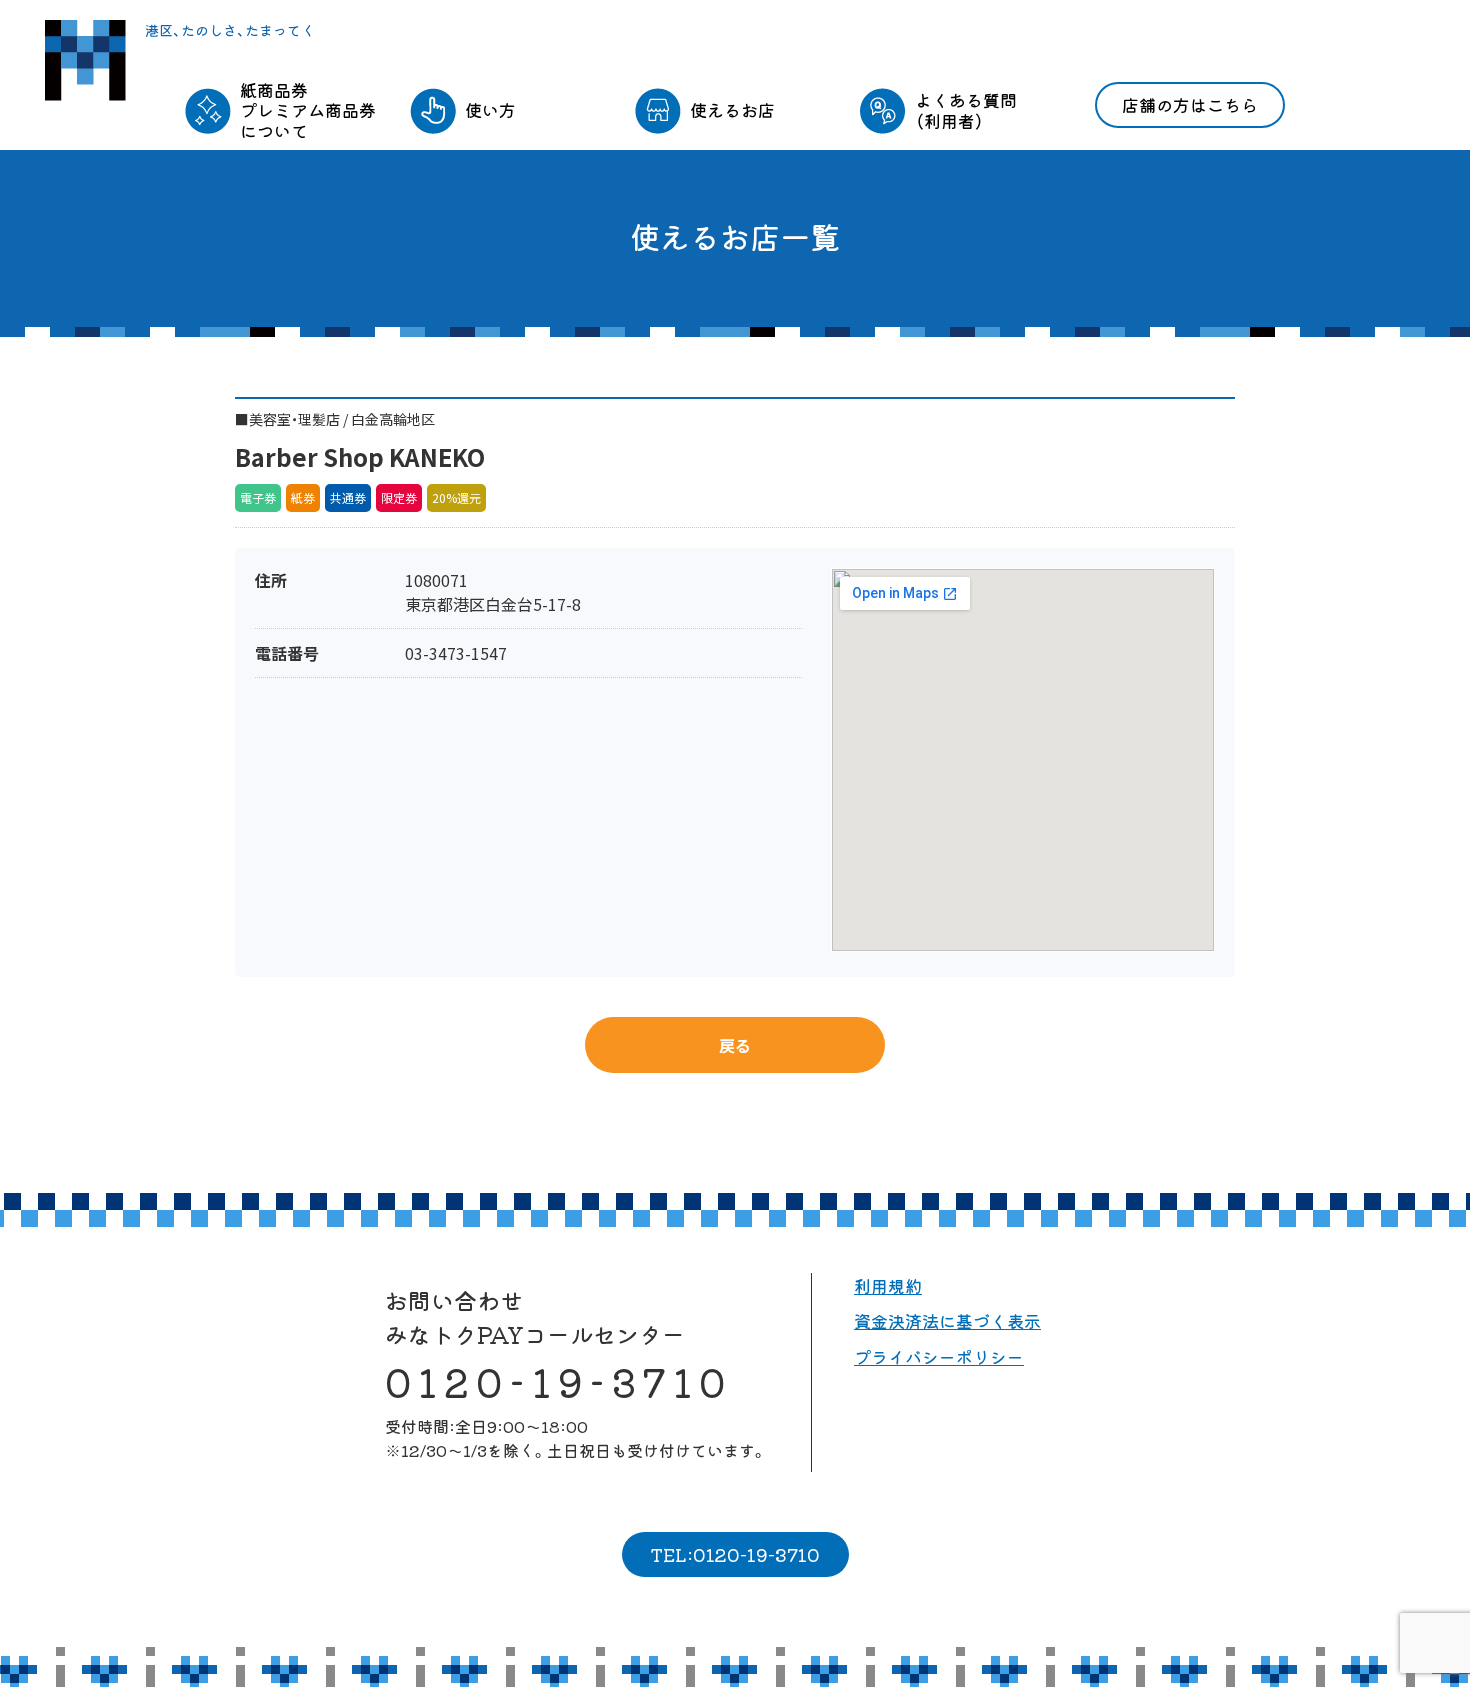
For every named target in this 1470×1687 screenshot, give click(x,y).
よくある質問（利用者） (966, 109)
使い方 (490, 109)
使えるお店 (732, 109)
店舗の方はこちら (1190, 104)
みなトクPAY (85, 60)
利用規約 (888, 1285)
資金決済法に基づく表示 (947, 1320)
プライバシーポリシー (939, 1356)
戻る (735, 1045)
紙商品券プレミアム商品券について (308, 110)
